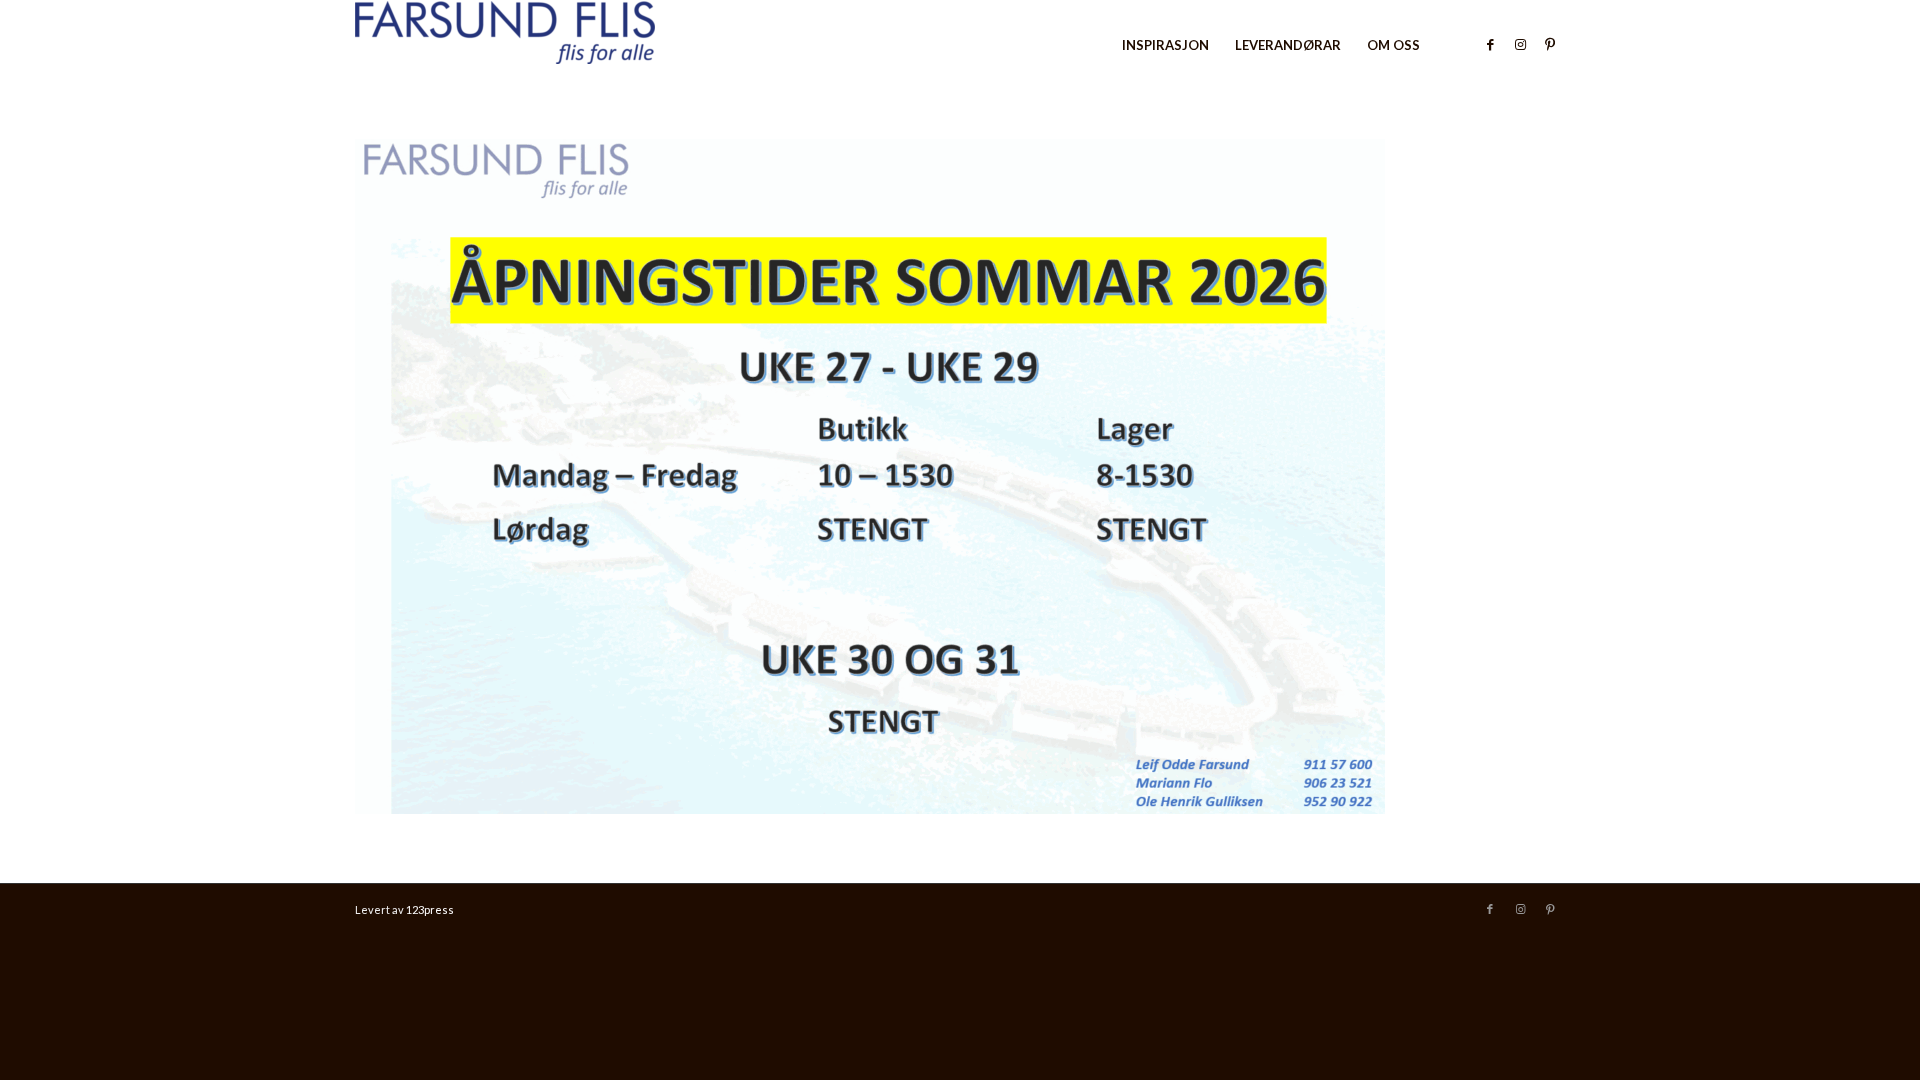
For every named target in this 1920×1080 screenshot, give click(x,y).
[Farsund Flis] (505, 45)
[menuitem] (1165, 45)
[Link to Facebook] (1490, 44)
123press (430, 909)
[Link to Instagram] (1520, 44)
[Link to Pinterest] (1550, 44)
